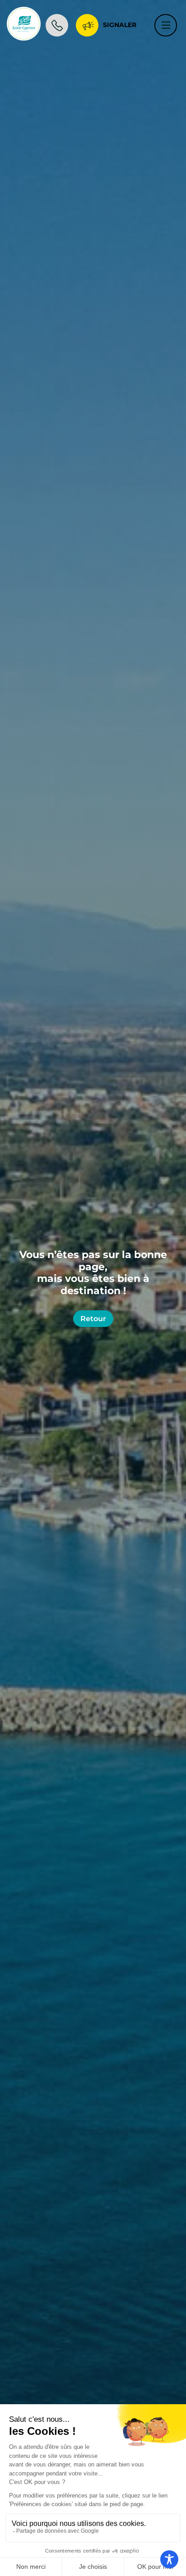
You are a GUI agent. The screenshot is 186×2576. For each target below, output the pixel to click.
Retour (93, 1319)
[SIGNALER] (87, 23)
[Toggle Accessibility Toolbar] (169, 2559)
